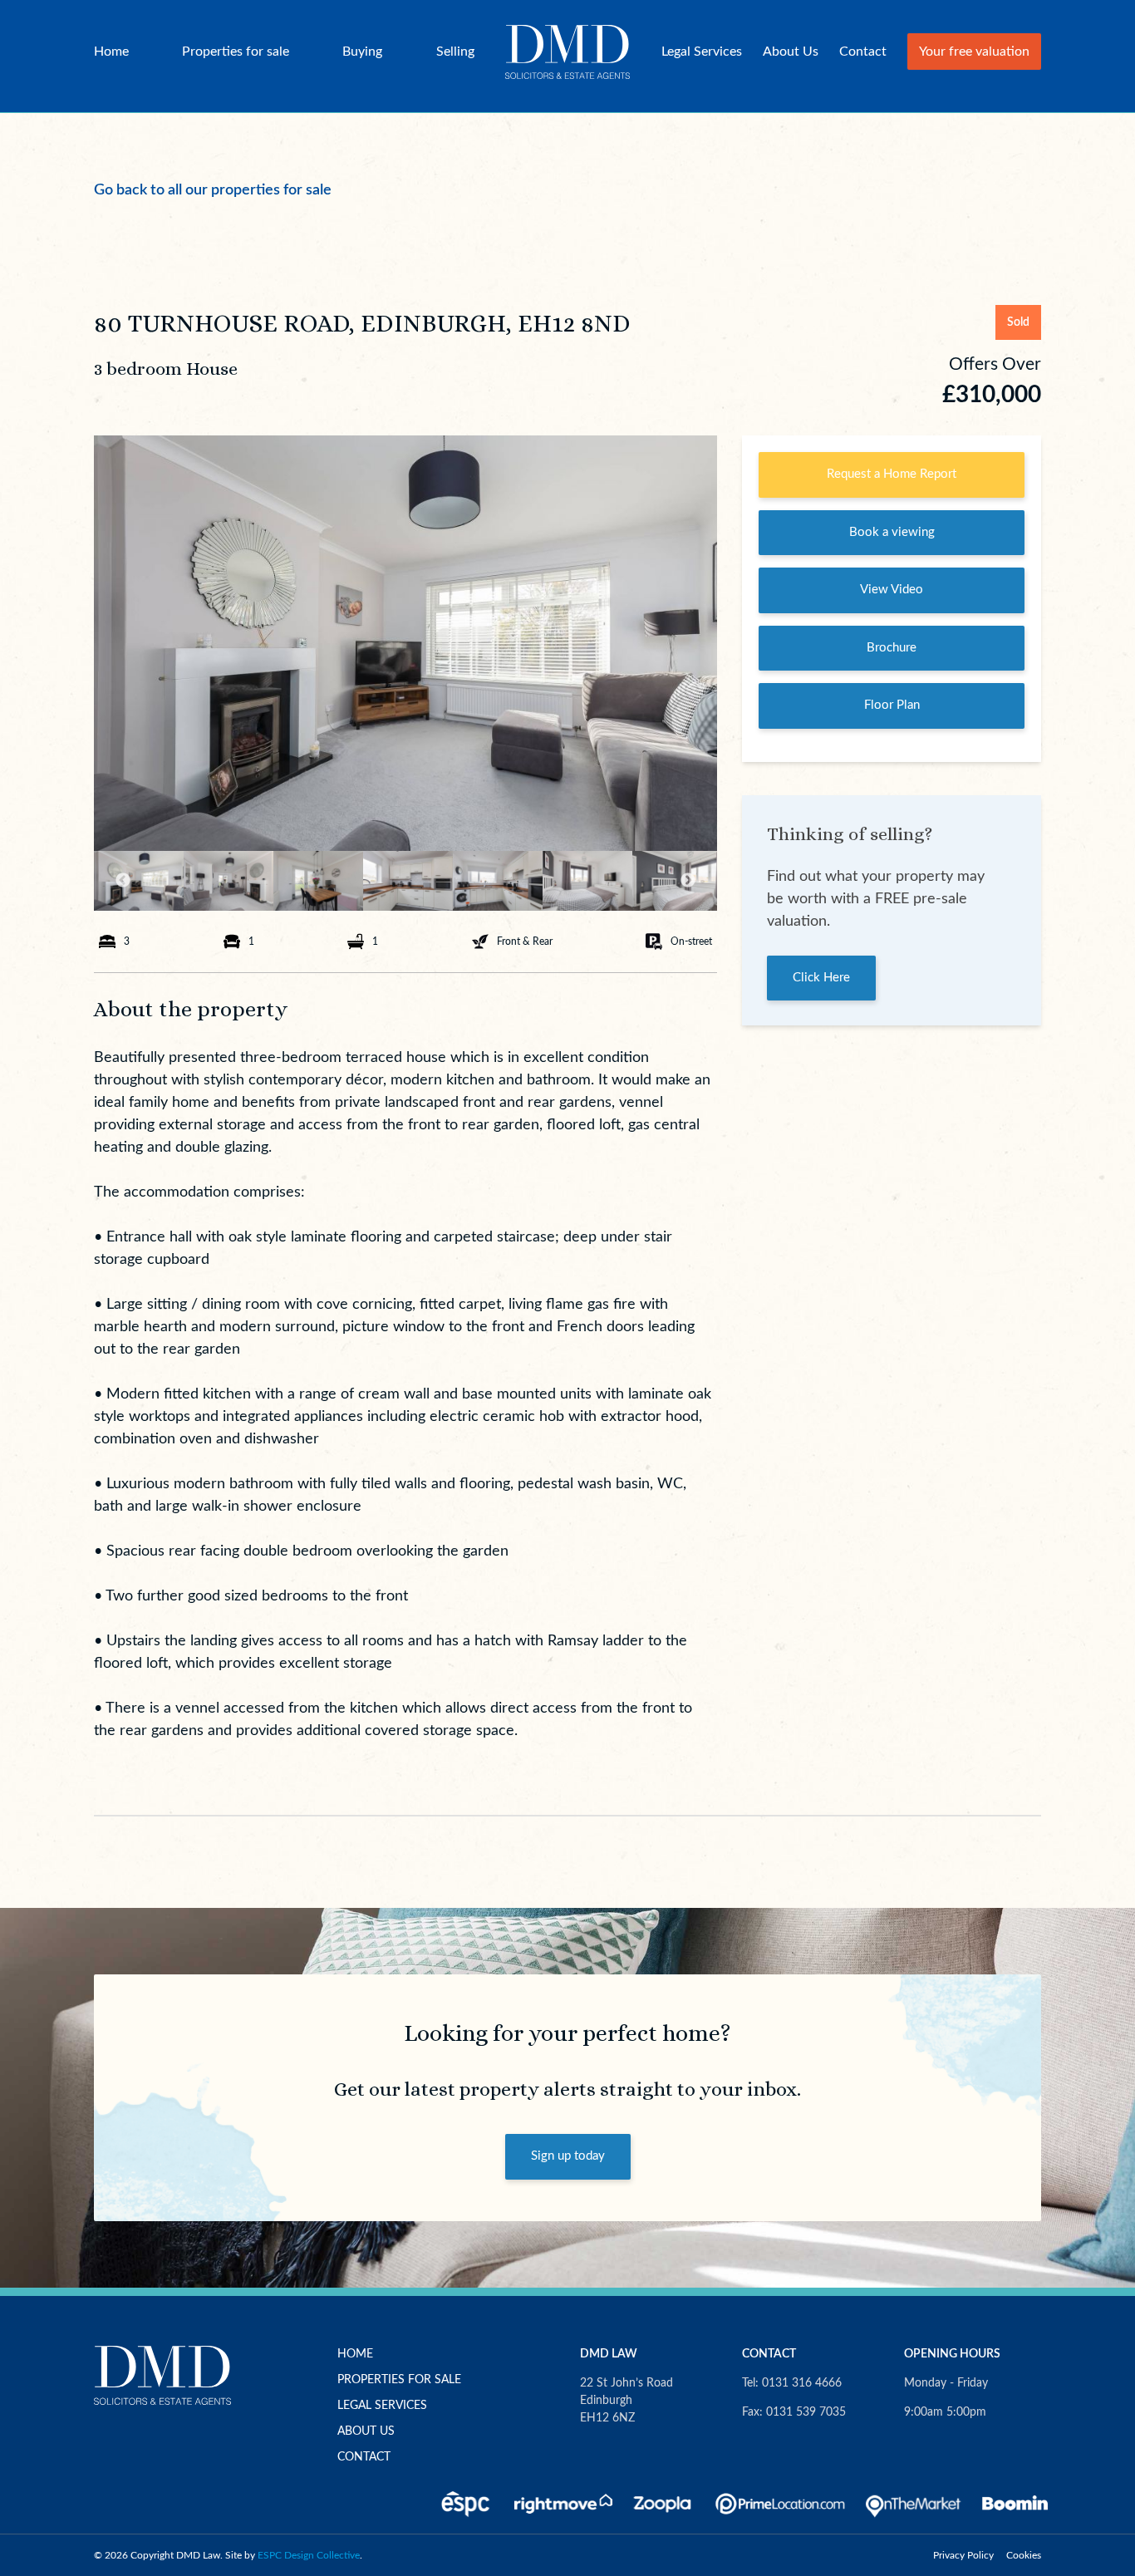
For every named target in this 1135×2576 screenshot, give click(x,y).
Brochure (892, 648)
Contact (863, 52)
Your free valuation (974, 52)
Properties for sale (236, 52)
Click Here (821, 978)
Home (111, 52)
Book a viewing (892, 532)
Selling (455, 52)
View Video (892, 590)
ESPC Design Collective (309, 2555)
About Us (791, 52)
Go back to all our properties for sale (213, 190)
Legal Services (702, 52)
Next (688, 881)
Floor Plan (892, 705)
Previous (123, 881)
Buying (362, 52)
